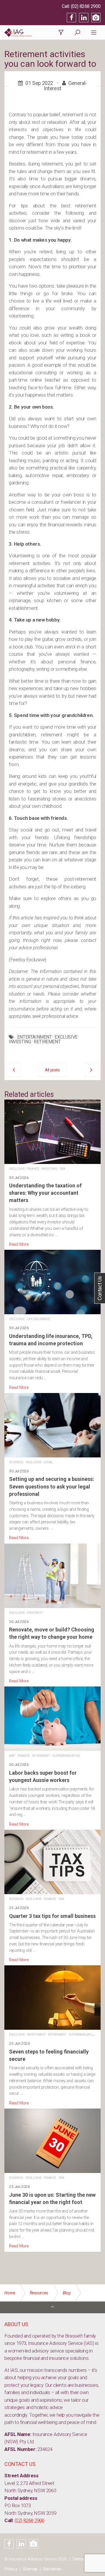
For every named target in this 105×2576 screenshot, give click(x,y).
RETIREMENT (47, 1042)
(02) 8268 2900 (86, 6)
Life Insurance (38, 1319)
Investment (36, 2035)
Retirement (41, 1756)
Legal (48, 1462)
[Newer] (91, 1070)
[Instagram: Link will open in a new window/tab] (96, 18)
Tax (62, 1169)
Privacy (11, 2569)
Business (16, 1462)
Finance (33, 1169)
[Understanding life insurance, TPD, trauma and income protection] (52, 1320)
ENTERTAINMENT (35, 1037)
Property (35, 1613)
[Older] (14, 1070)
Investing (49, 1169)
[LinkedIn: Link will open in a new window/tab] (84, 18)
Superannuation (66, 1756)
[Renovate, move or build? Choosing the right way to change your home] (52, 1614)
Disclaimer (52, 2569)
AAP (12, 1756)
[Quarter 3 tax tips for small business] (52, 1896)
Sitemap (30, 2569)
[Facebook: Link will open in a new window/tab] (71, 18)
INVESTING (20, 1042)
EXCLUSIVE (66, 1037)
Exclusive (17, 1169)
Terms (78, 2559)
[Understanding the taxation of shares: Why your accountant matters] (52, 1174)
